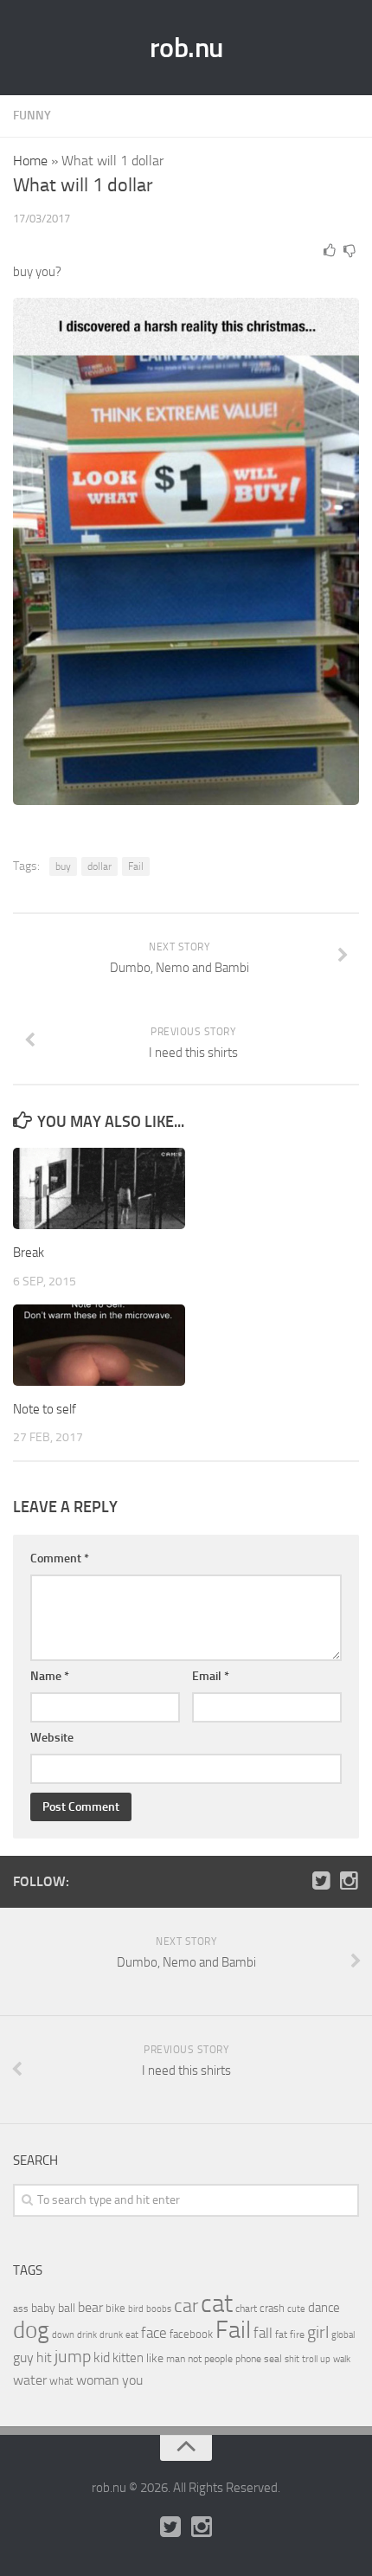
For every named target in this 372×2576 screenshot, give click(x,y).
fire (297, 2334)
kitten (128, 2358)
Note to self (45, 1409)
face (154, 2333)
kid (102, 2357)
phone (248, 2359)
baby (43, 2308)
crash (272, 2308)
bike (115, 2308)
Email (211, 1676)
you (132, 2380)
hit (44, 2357)
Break (29, 1253)
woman (98, 2380)
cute (296, 2309)
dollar (99, 866)
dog (31, 2330)
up (325, 2359)
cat (217, 2304)
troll (310, 2359)
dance (324, 2308)
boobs (159, 2309)
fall (263, 2333)
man (176, 2359)
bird (136, 2309)
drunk (111, 2335)
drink (87, 2334)
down (63, 2335)
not (195, 2359)
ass (21, 2309)
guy (23, 2357)
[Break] (99, 1188)
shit (292, 2359)
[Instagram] (349, 1881)
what (61, 2381)
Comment (60, 1558)
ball (67, 2308)
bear (90, 2307)
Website (52, 1738)
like (155, 2358)
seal (273, 2359)
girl (318, 2332)
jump (73, 2356)
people (218, 2358)
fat (281, 2334)
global (343, 2334)
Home (30, 161)
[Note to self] (99, 1345)
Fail (136, 866)
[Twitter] (321, 1881)
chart (246, 2309)
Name (50, 1676)
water (30, 2380)
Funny (32, 116)
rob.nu (186, 48)
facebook (191, 2334)
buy (63, 866)
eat (132, 2335)
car (186, 2306)
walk (342, 2359)
